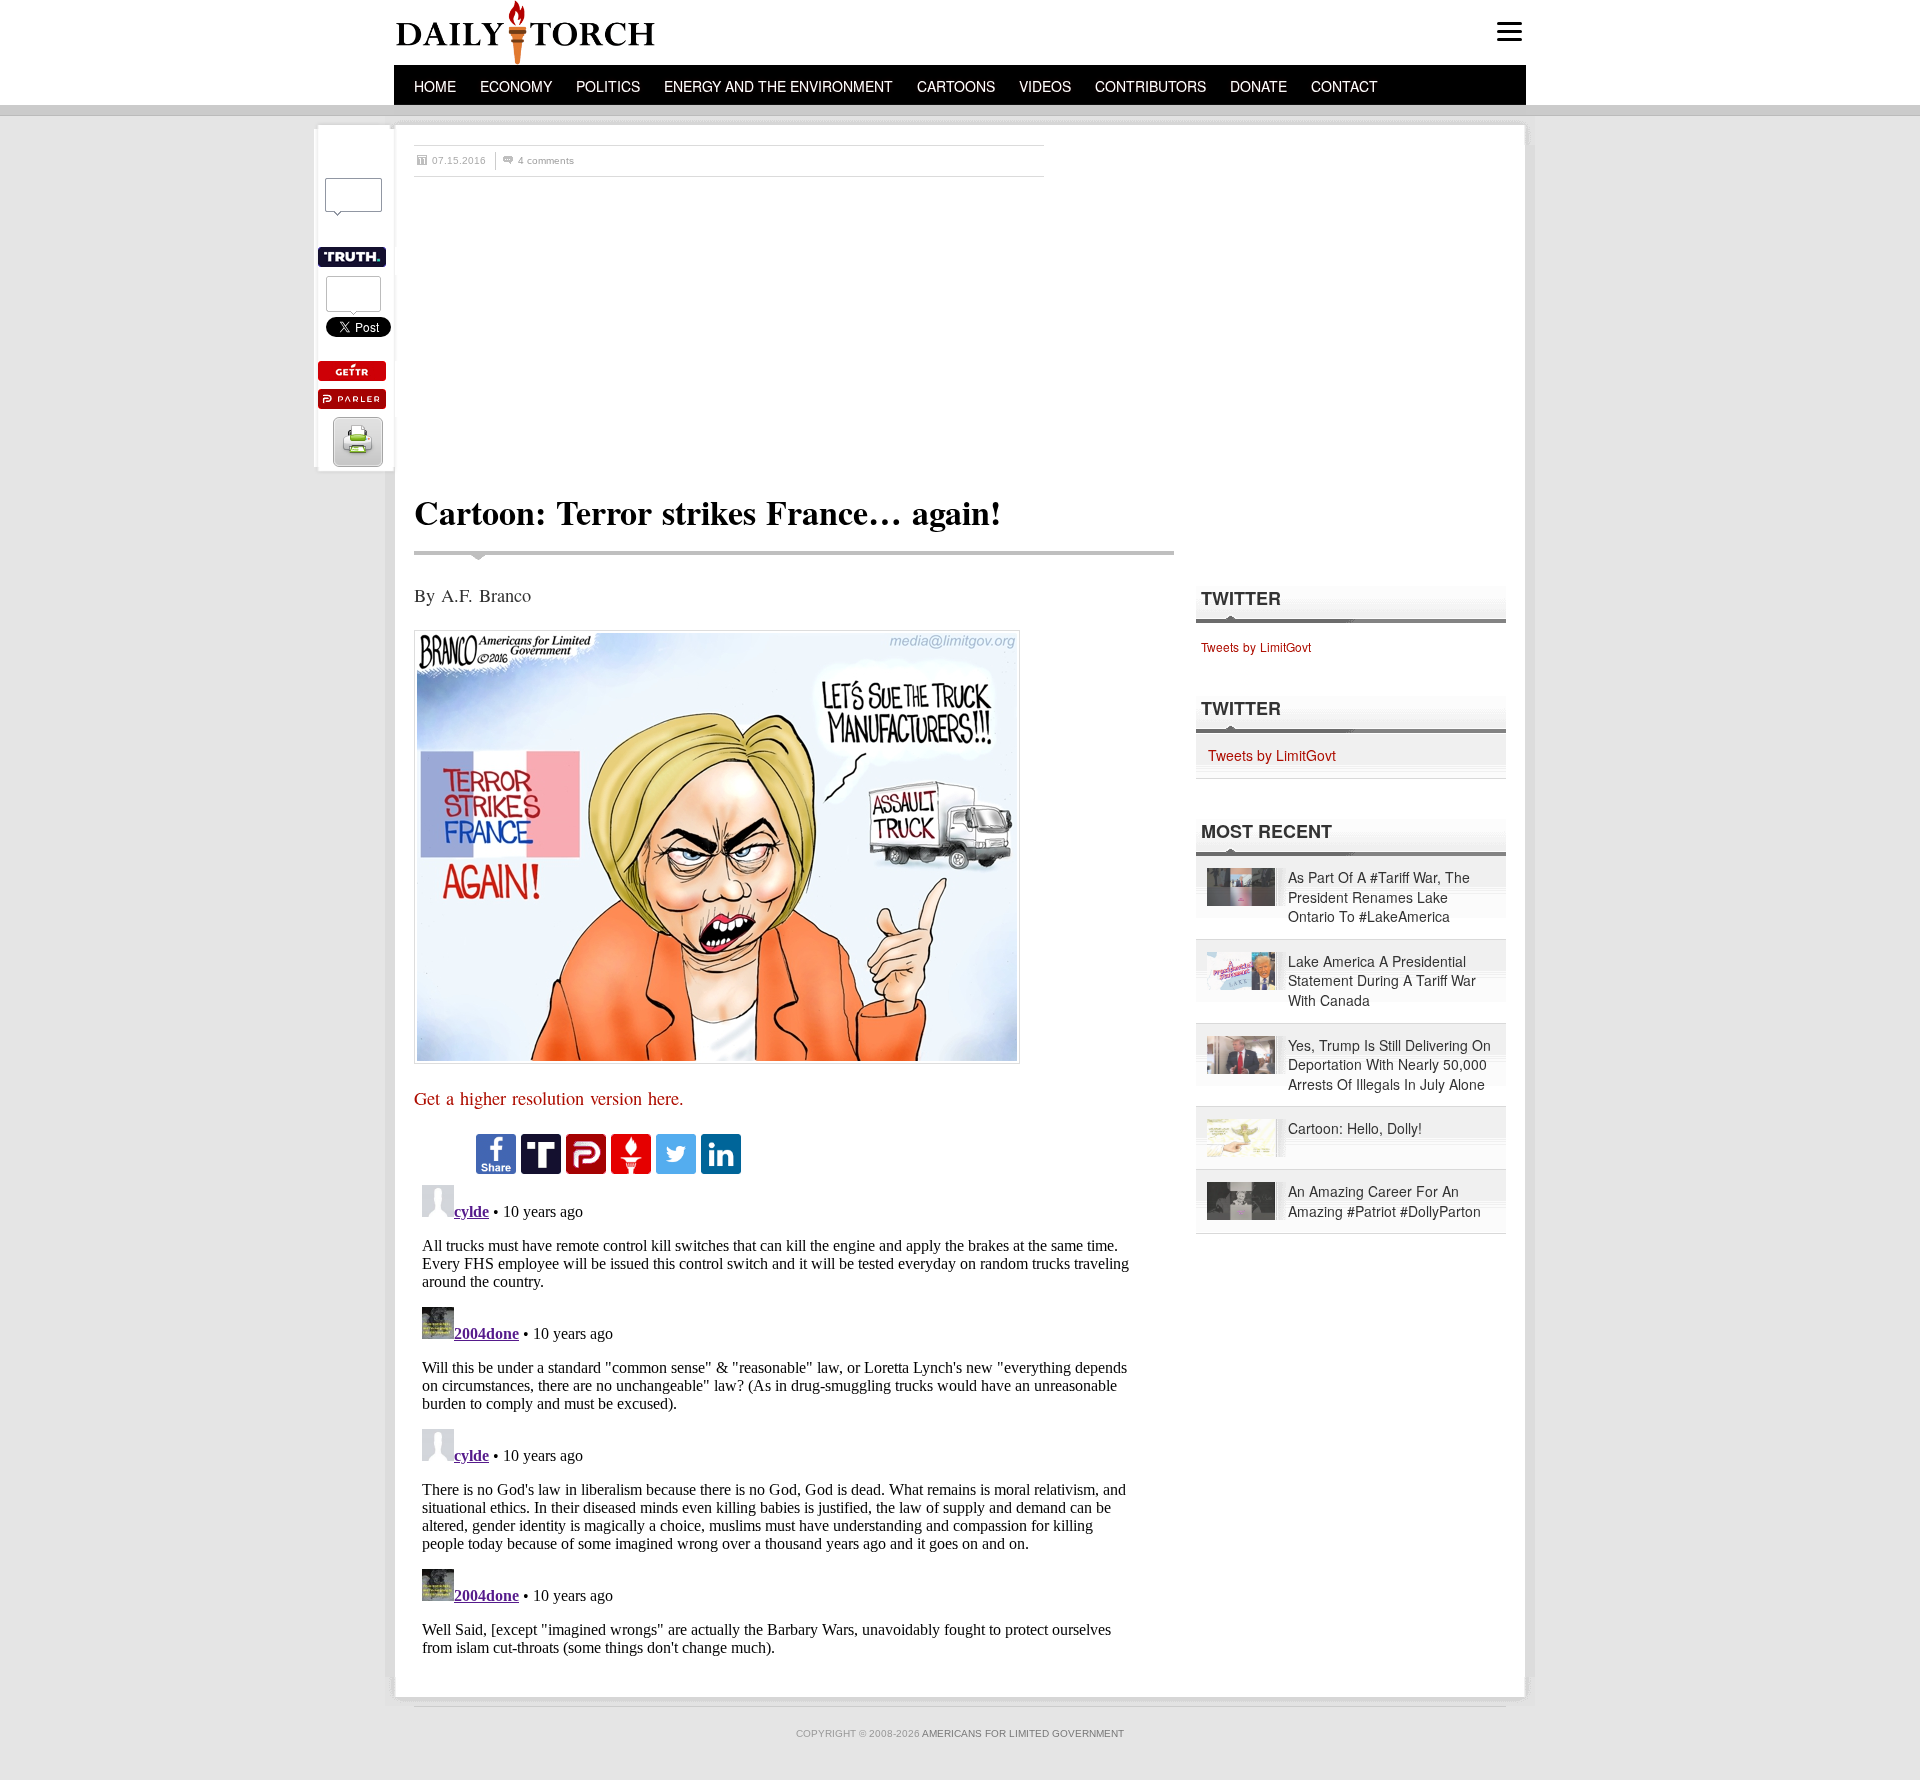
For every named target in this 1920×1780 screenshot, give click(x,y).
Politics (608, 86)
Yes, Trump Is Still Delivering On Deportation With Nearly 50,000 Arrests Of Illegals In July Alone (1389, 1065)
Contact (1344, 86)
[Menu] (1509, 31)
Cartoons (956, 86)
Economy (516, 86)
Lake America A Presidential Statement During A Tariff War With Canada (1382, 981)
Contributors (1150, 86)
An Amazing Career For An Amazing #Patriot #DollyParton (1384, 1201)
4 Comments (546, 160)
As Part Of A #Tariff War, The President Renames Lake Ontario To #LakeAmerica (1379, 897)
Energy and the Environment (778, 86)
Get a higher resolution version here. (549, 1098)
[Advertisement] (970, 327)
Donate (1258, 86)
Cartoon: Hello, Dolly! (1355, 1128)
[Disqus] (776, 1427)
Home (435, 86)
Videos (1045, 86)
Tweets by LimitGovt (1256, 646)
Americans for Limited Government (1023, 1733)
